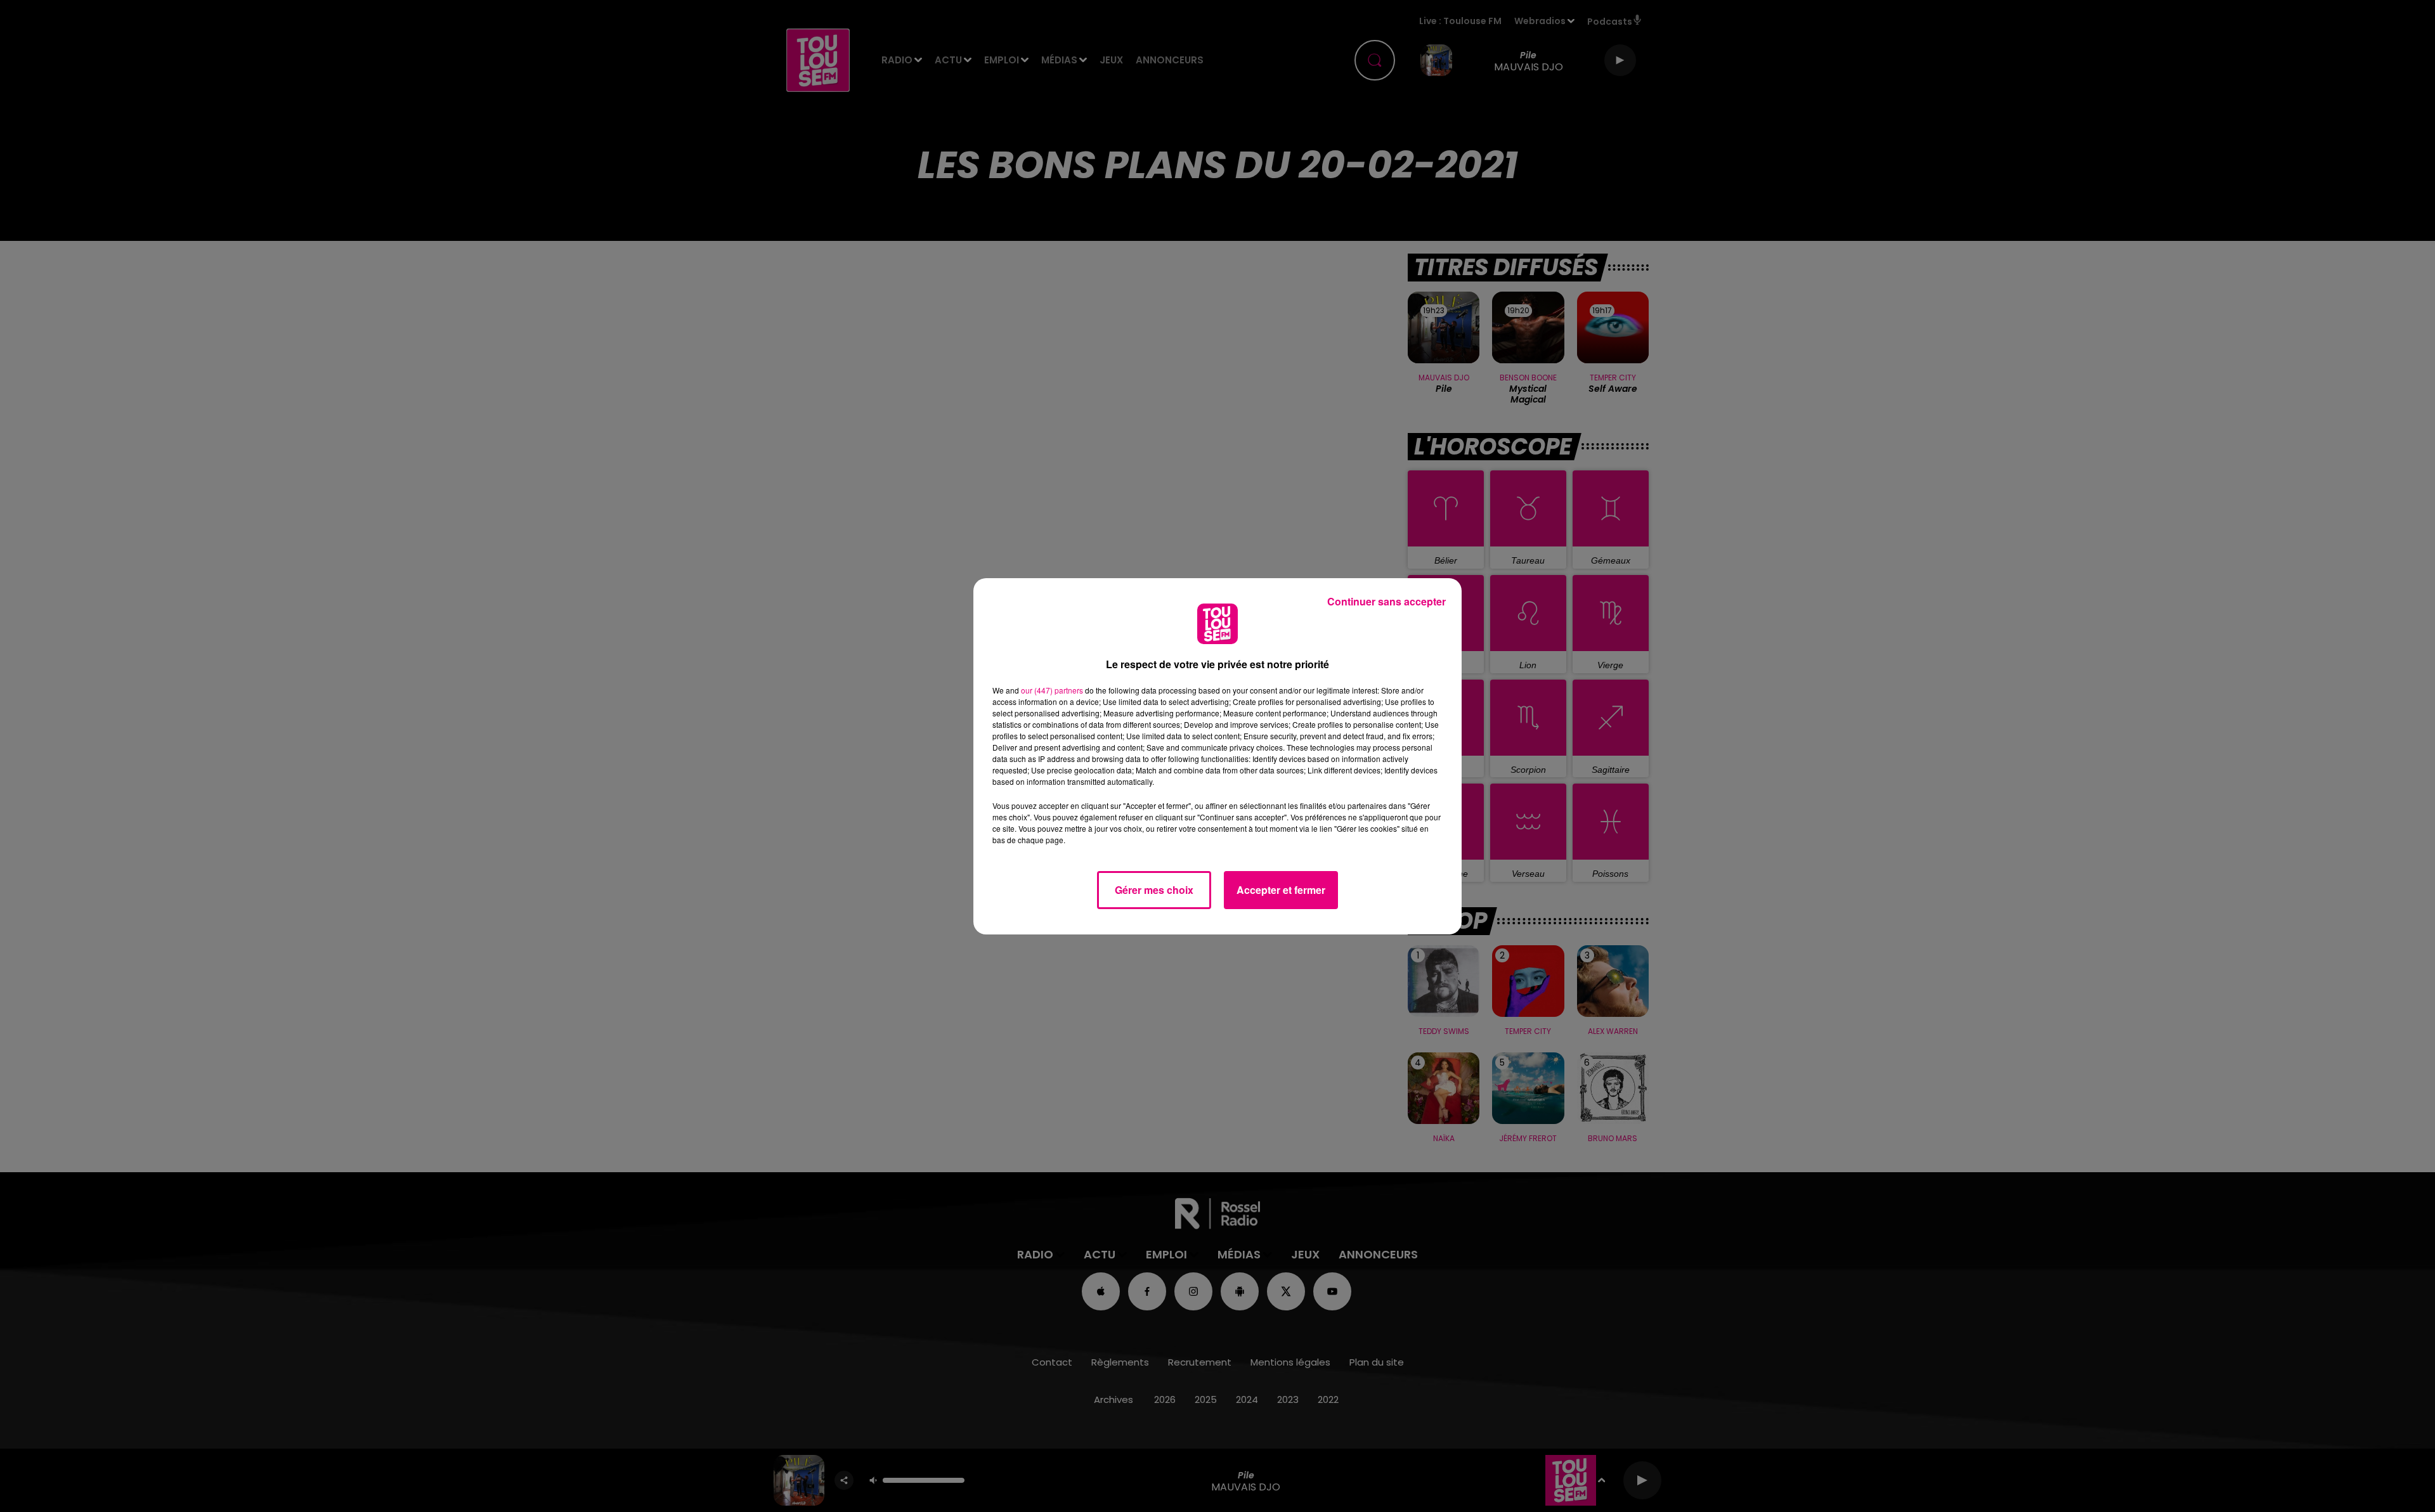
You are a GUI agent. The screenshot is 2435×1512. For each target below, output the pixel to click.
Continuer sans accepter (1386, 601)
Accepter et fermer (1281, 890)
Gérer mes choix (1154, 890)
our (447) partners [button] (1052, 690)
